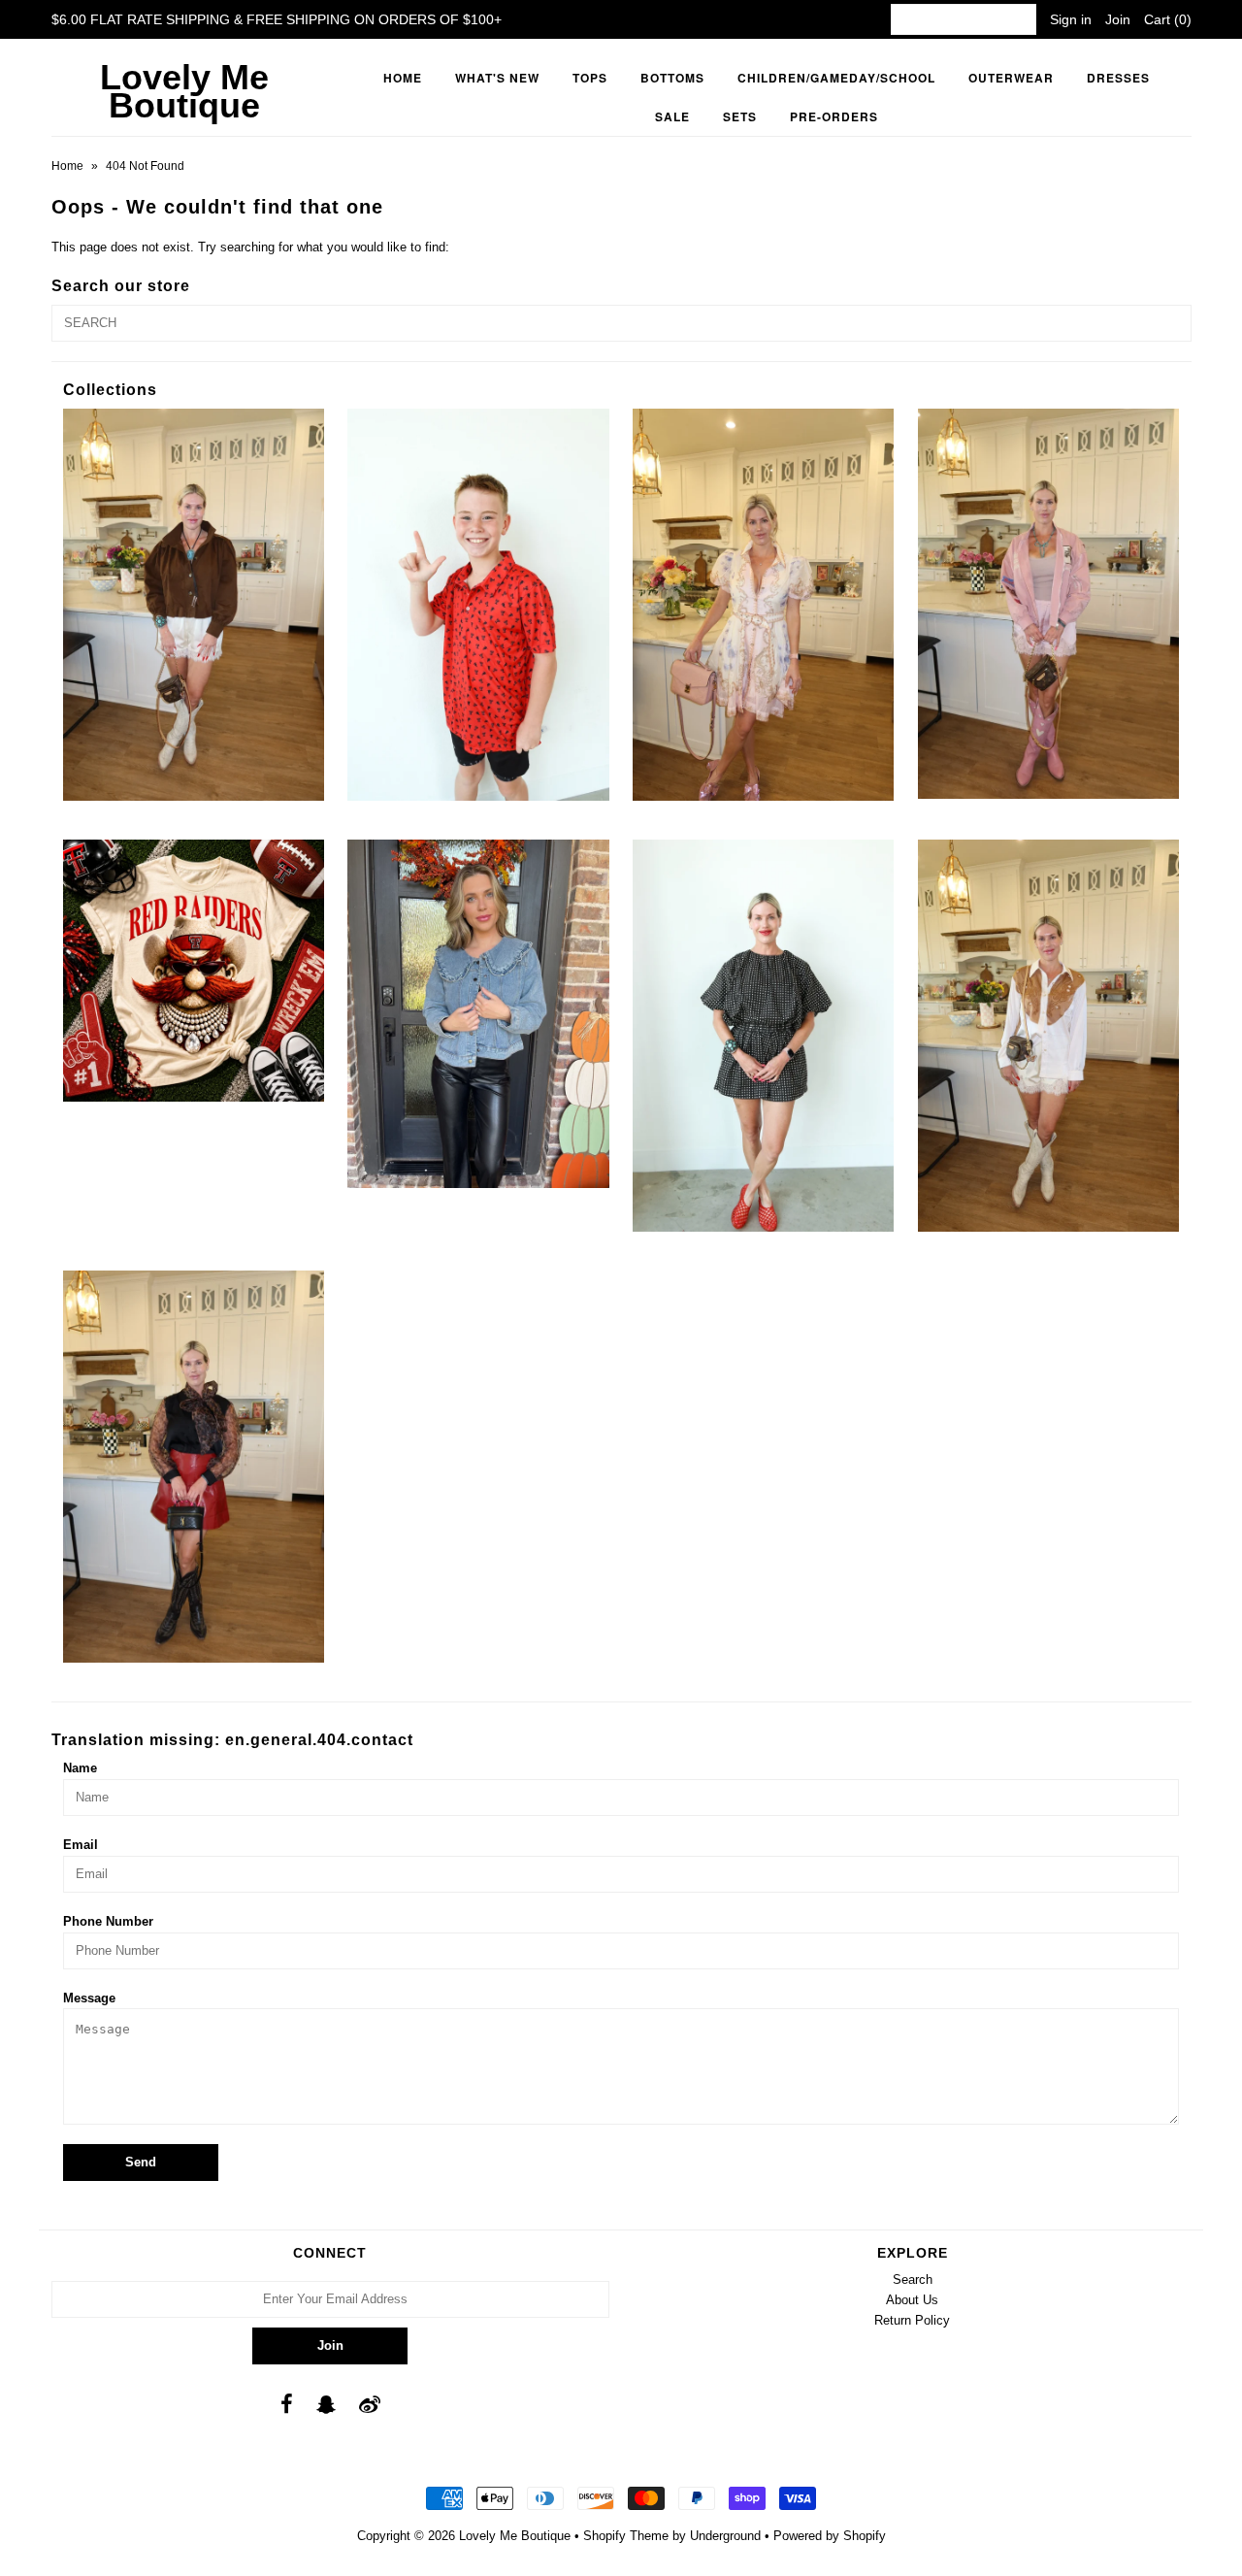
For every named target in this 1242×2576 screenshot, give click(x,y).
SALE (672, 116)
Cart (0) (1168, 19)
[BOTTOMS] (194, 605)
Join (1118, 19)
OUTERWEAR (1011, 78)
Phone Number (108, 1921)
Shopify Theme (626, 2536)
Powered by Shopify (830, 2536)
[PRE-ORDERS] (194, 970)
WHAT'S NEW (497, 78)
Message (89, 1998)
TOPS (590, 78)
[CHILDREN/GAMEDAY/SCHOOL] (478, 605)
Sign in (1071, 19)
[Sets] (763, 1036)
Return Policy (912, 2320)
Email (81, 1845)
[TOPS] (1048, 1036)
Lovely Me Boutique (184, 91)
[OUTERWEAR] (1048, 604)
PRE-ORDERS (834, 116)
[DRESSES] (763, 605)
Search (913, 2279)
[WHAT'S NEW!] (194, 1467)
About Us (912, 2300)
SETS (740, 116)
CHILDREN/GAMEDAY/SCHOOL (836, 78)
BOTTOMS (672, 78)
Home (403, 78)
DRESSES (1118, 78)
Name (80, 1768)
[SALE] (478, 1014)
